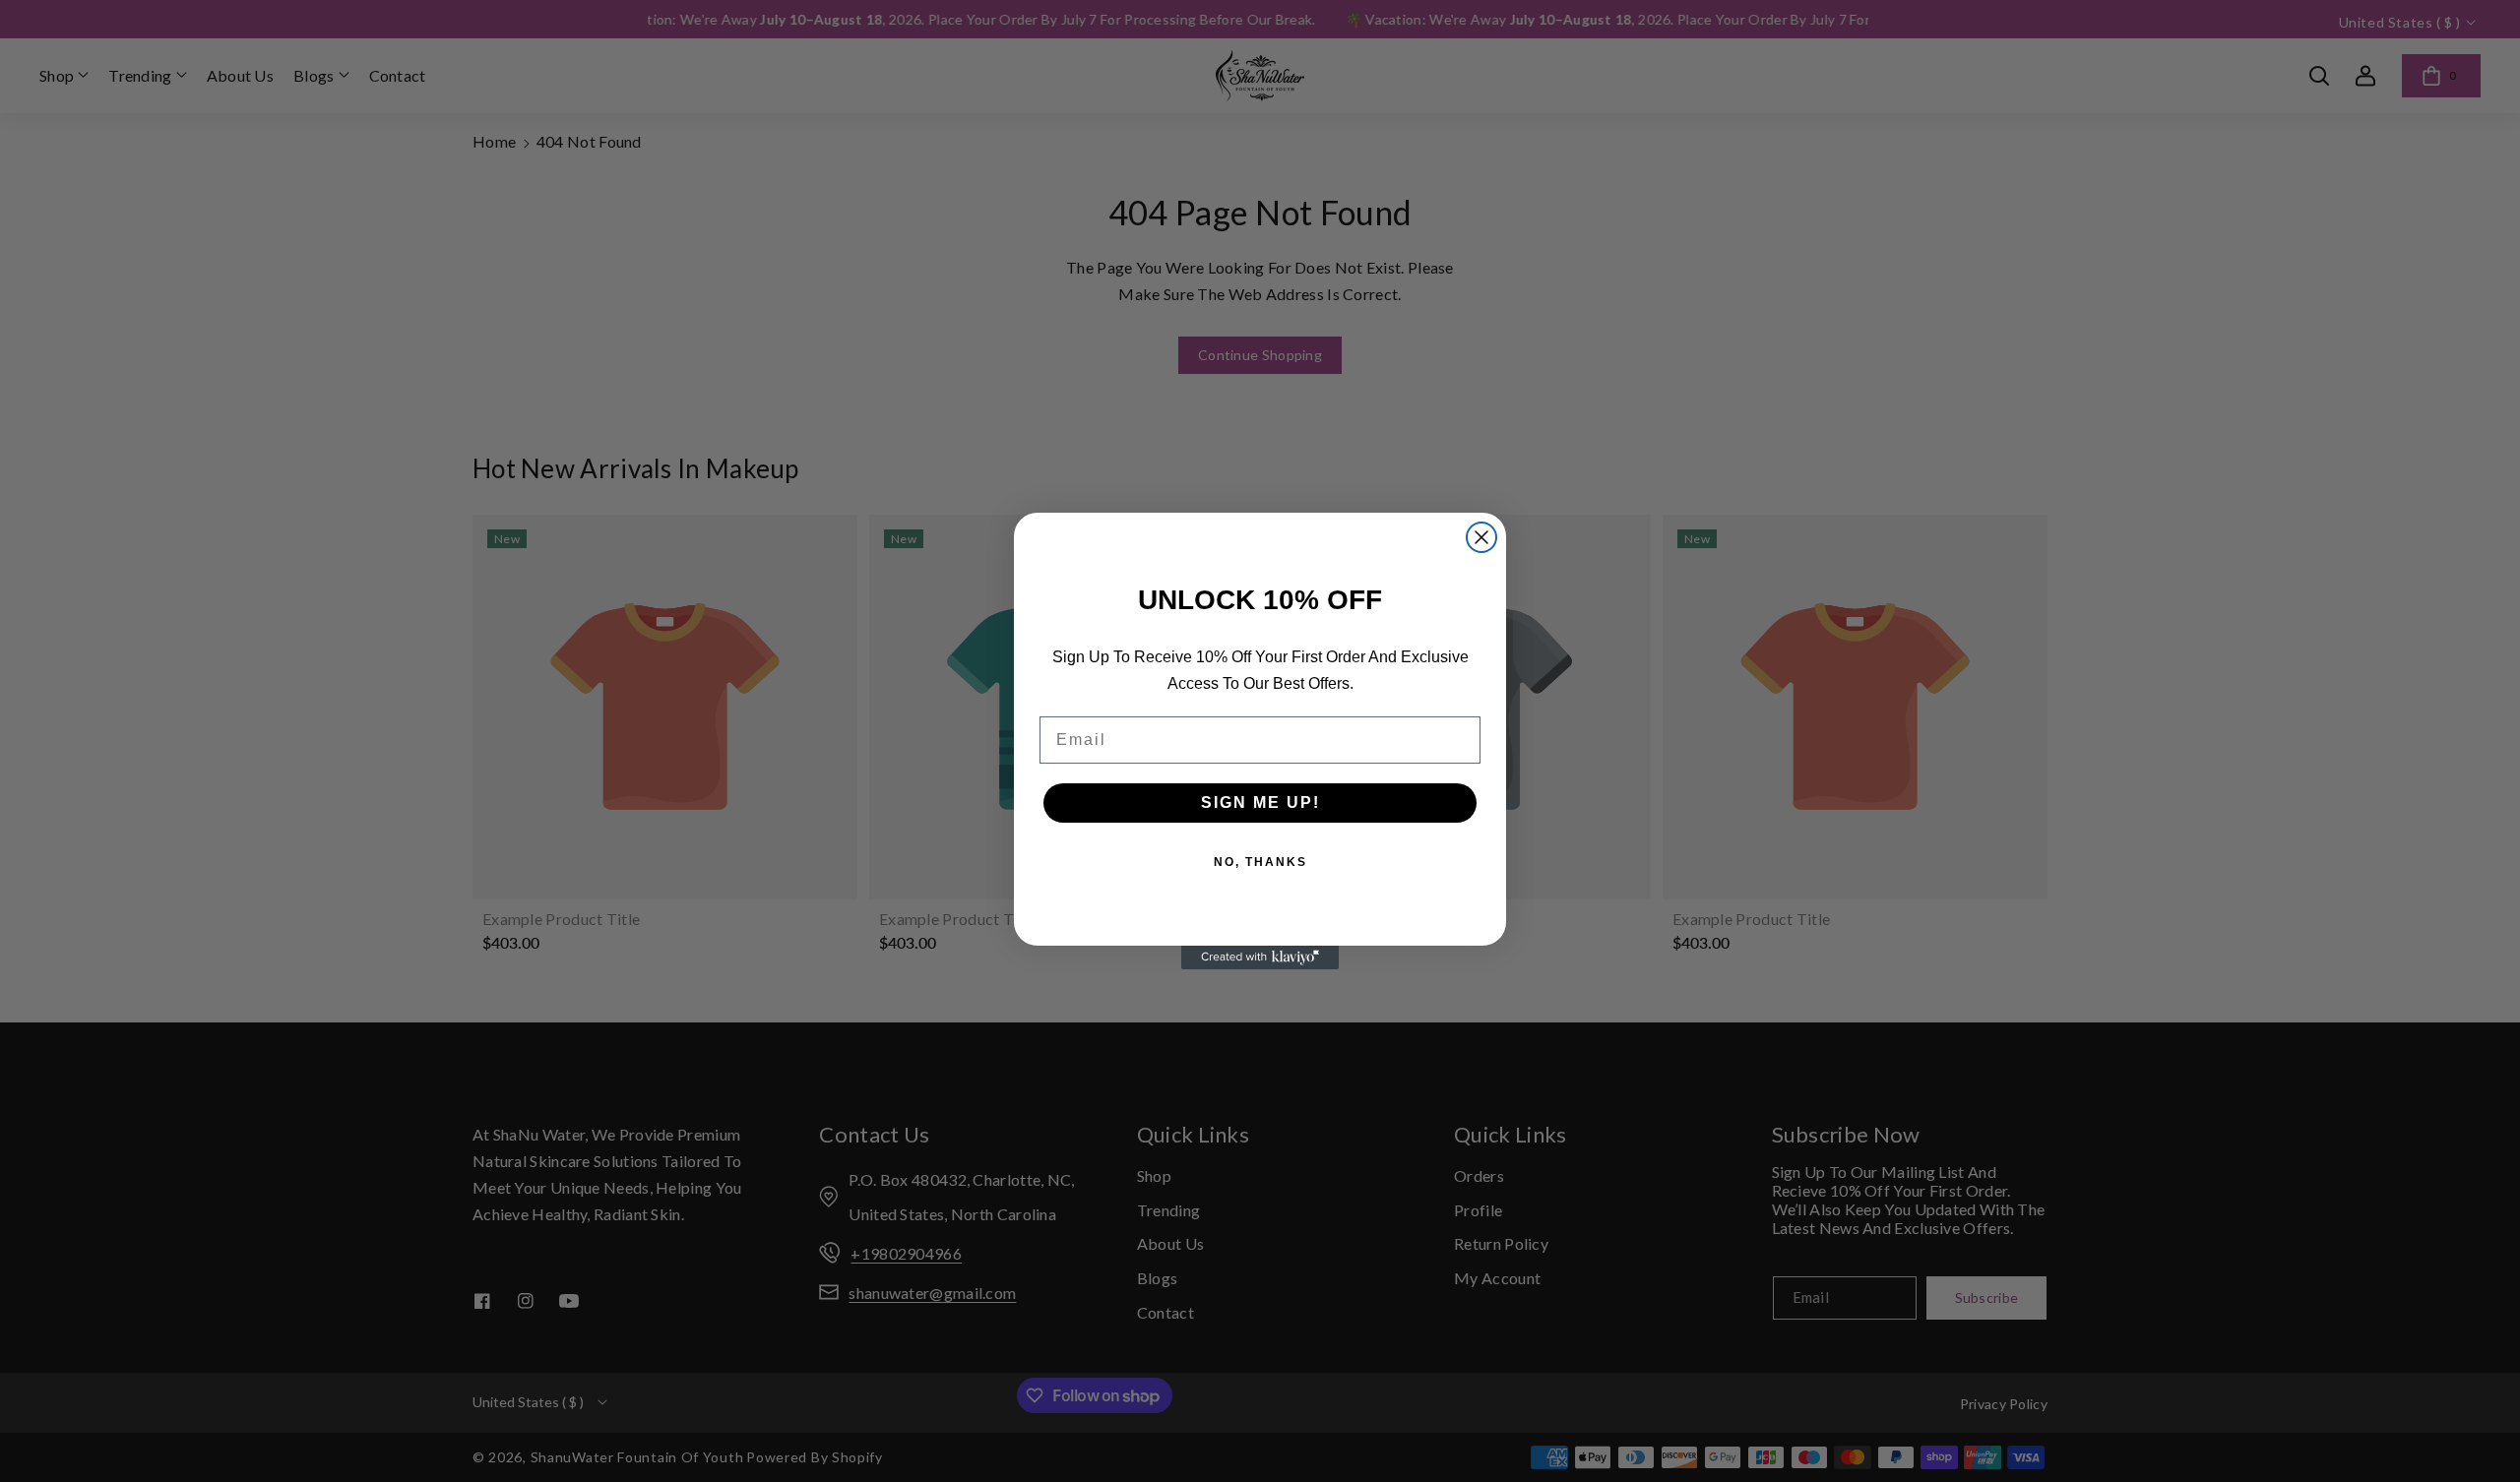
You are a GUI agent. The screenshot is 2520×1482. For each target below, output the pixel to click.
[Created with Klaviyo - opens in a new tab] (1260, 957)
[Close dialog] (1481, 537)
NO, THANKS (1260, 862)
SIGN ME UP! (1260, 803)
